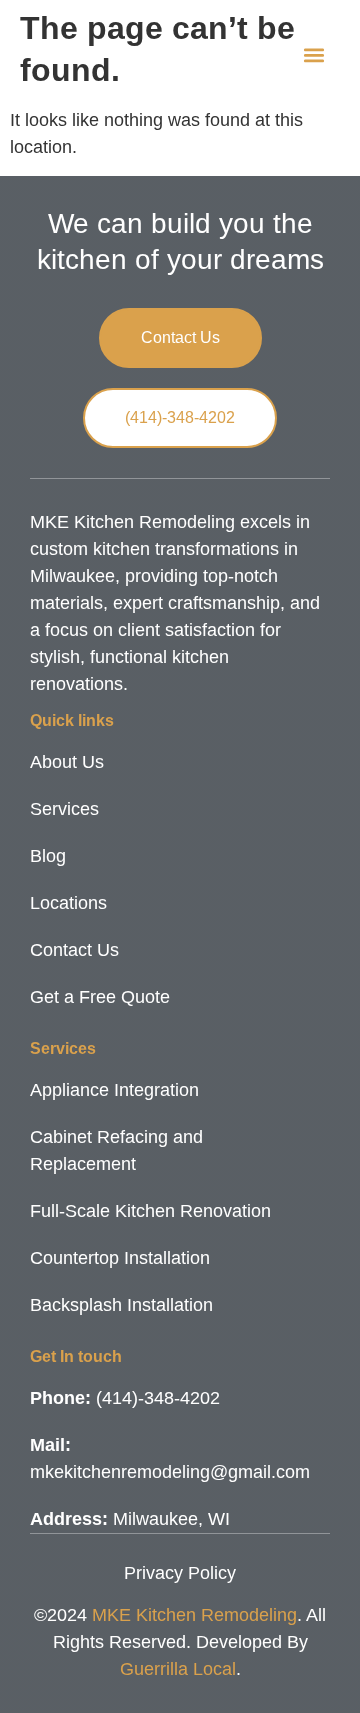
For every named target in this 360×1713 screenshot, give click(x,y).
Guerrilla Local (178, 1669)
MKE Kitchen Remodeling (194, 1615)
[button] (313, 55)
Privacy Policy (180, 1573)
